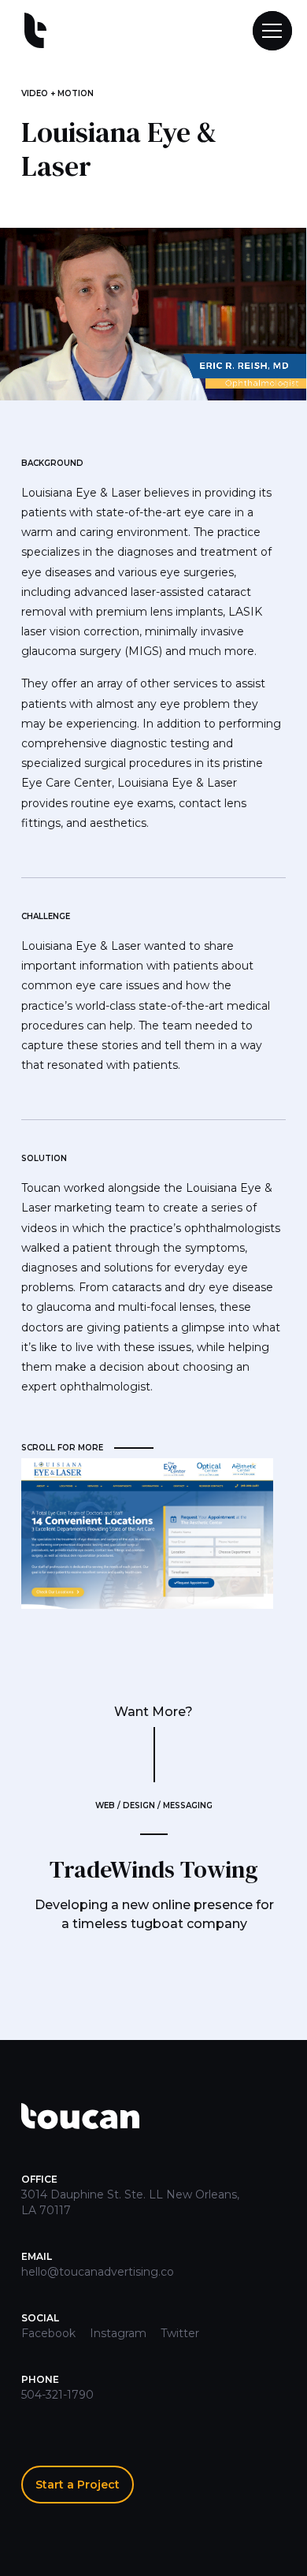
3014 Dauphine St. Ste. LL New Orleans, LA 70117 (130, 2202)
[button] (265, 31)
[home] (31, 31)
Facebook (48, 2333)
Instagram (118, 2333)
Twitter (180, 2333)
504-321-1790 (57, 2395)
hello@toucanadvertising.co (98, 2272)
